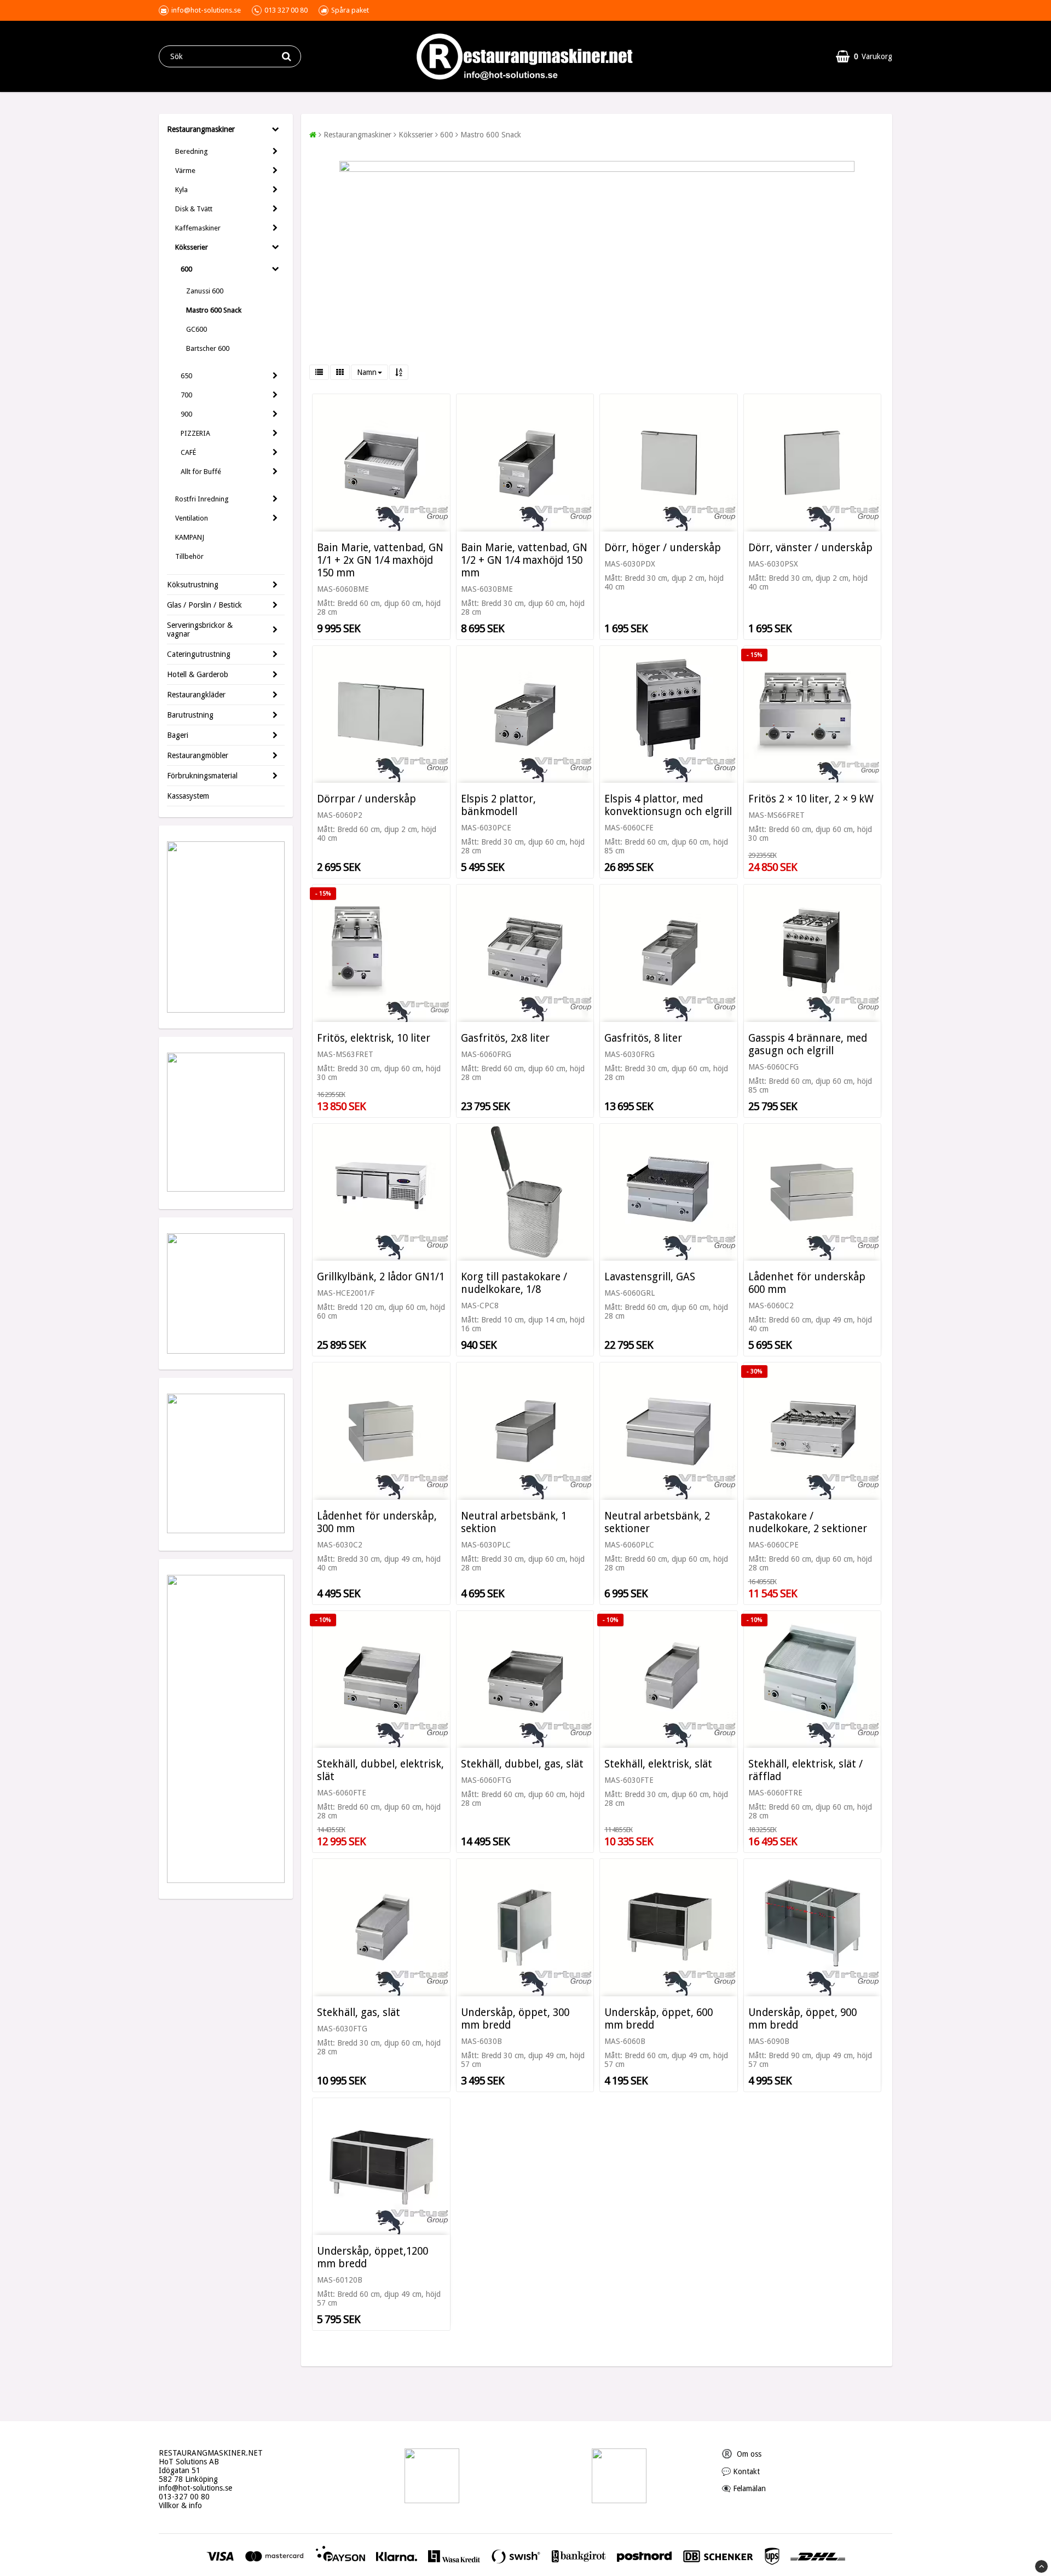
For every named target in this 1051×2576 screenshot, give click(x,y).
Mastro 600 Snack (214, 310)
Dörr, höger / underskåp (663, 548)
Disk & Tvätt (194, 209)
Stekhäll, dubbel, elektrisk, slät (380, 1770)
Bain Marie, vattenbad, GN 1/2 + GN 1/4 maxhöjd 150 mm (524, 560)
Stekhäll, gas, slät (359, 2012)
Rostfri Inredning (202, 499)
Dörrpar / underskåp (366, 799)
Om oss (741, 2454)
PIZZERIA (195, 433)
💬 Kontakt (741, 2471)
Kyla (181, 190)
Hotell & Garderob (198, 674)
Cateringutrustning (199, 654)
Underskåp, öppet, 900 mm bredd (802, 2019)
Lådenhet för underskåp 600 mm (807, 1283)
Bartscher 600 (208, 348)
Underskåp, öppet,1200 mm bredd (373, 2257)
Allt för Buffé (201, 472)
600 (186, 269)
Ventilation (192, 518)
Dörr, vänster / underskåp (810, 548)
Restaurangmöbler (198, 755)
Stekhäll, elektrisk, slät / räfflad (805, 1770)
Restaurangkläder (196, 695)
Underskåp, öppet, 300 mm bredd (515, 2019)
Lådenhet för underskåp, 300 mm (377, 1522)
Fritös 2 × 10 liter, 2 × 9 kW (811, 799)
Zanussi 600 (205, 291)
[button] (864, 56)
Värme (185, 171)
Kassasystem (188, 796)
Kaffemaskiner (198, 228)
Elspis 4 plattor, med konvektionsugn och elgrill (668, 805)
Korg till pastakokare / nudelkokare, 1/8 (514, 1283)
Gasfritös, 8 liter (643, 1038)
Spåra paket (350, 10)
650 (186, 376)
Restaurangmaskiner (201, 129)
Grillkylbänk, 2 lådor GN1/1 (381, 1277)
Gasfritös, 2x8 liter (505, 1038)
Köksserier (192, 247)
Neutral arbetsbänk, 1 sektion (514, 1522)
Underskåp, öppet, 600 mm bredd (659, 2019)
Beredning (192, 151)
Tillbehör (189, 556)
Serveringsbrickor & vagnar (200, 629)
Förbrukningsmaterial (202, 776)
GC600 (197, 329)
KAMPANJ (190, 537)
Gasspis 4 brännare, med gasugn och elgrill (808, 1044)
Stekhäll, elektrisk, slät (658, 1764)
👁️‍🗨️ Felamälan (744, 2488)
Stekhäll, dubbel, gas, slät (522, 1764)
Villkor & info (180, 2505)
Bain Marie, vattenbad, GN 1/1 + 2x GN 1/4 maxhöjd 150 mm (380, 560)
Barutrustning (190, 715)
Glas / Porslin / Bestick (204, 605)
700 (186, 395)
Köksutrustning (193, 585)
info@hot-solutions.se (195, 2488)
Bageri (178, 735)
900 (186, 414)
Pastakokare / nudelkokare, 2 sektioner (808, 1522)
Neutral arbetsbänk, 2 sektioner (657, 1522)
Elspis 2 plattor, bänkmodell (498, 805)
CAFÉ (188, 452)
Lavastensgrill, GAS (650, 1277)
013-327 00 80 (184, 2497)
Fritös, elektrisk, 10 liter (374, 1038)
